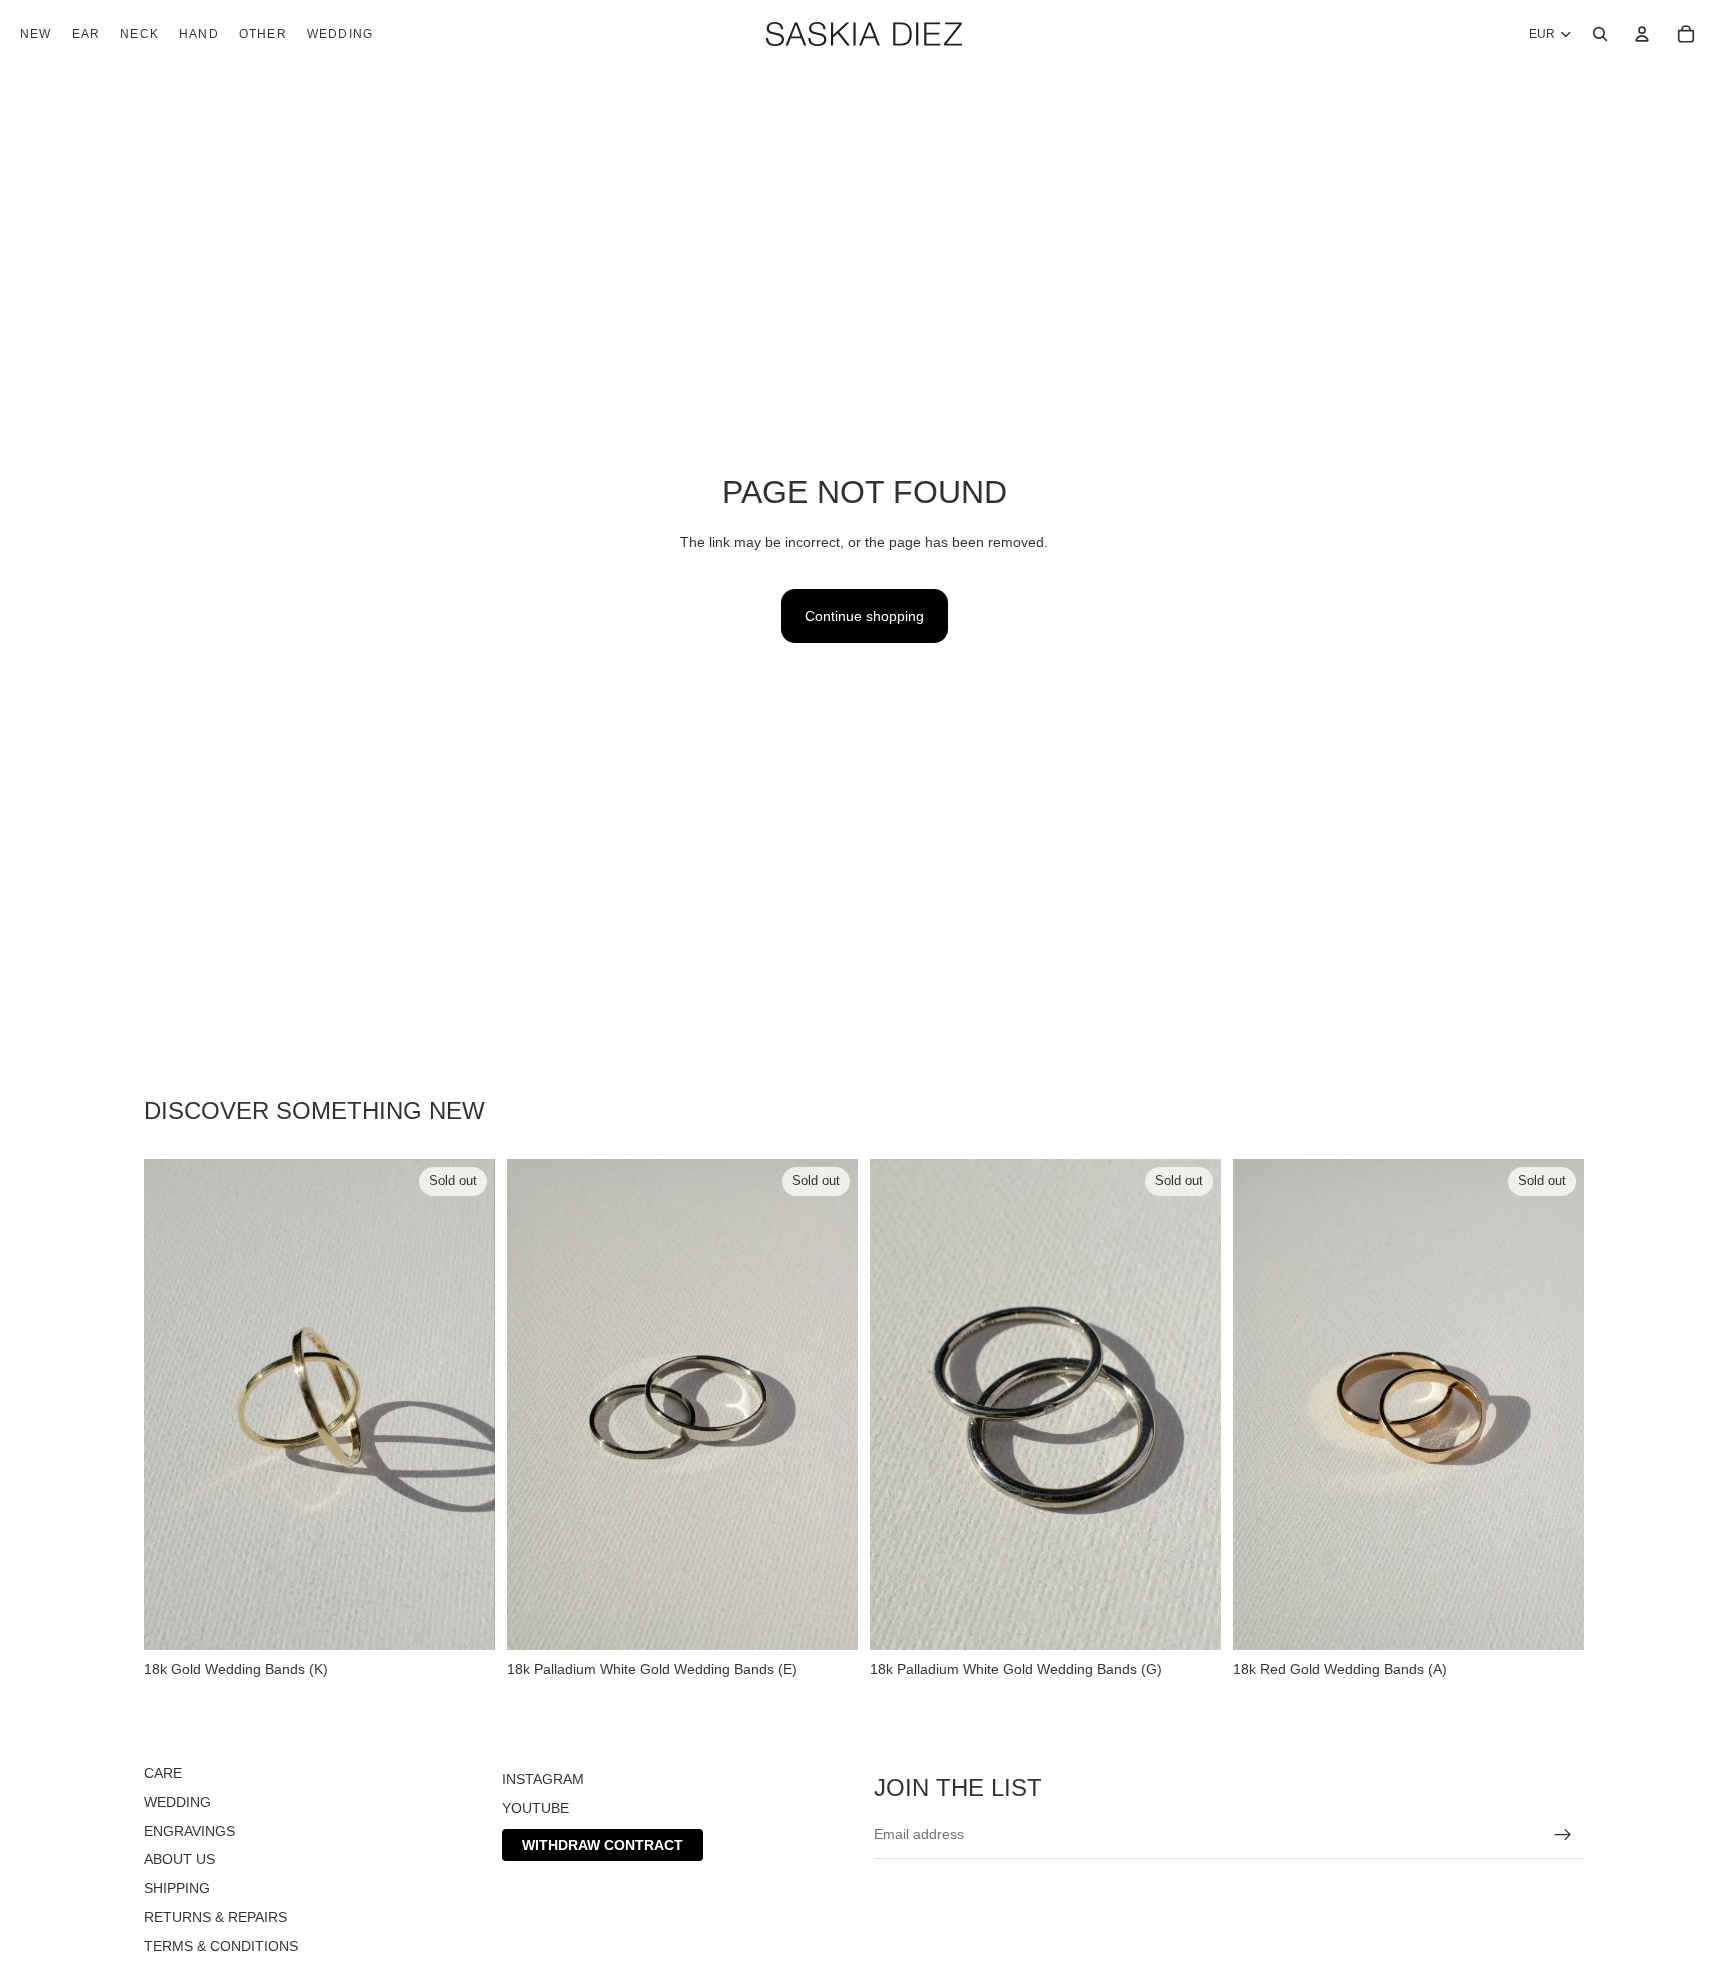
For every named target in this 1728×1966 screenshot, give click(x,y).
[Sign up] (1563, 1834)
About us (179, 1859)
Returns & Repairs (215, 1917)
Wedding (177, 1802)
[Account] (1642, 34)
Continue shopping (864, 616)
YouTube (535, 1808)
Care (163, 1773)
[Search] (1600, 34)
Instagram (543, 1779)
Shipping (177, 1888)
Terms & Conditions (221, 1946)
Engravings (189, 1830)
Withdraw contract (602, 1844)
